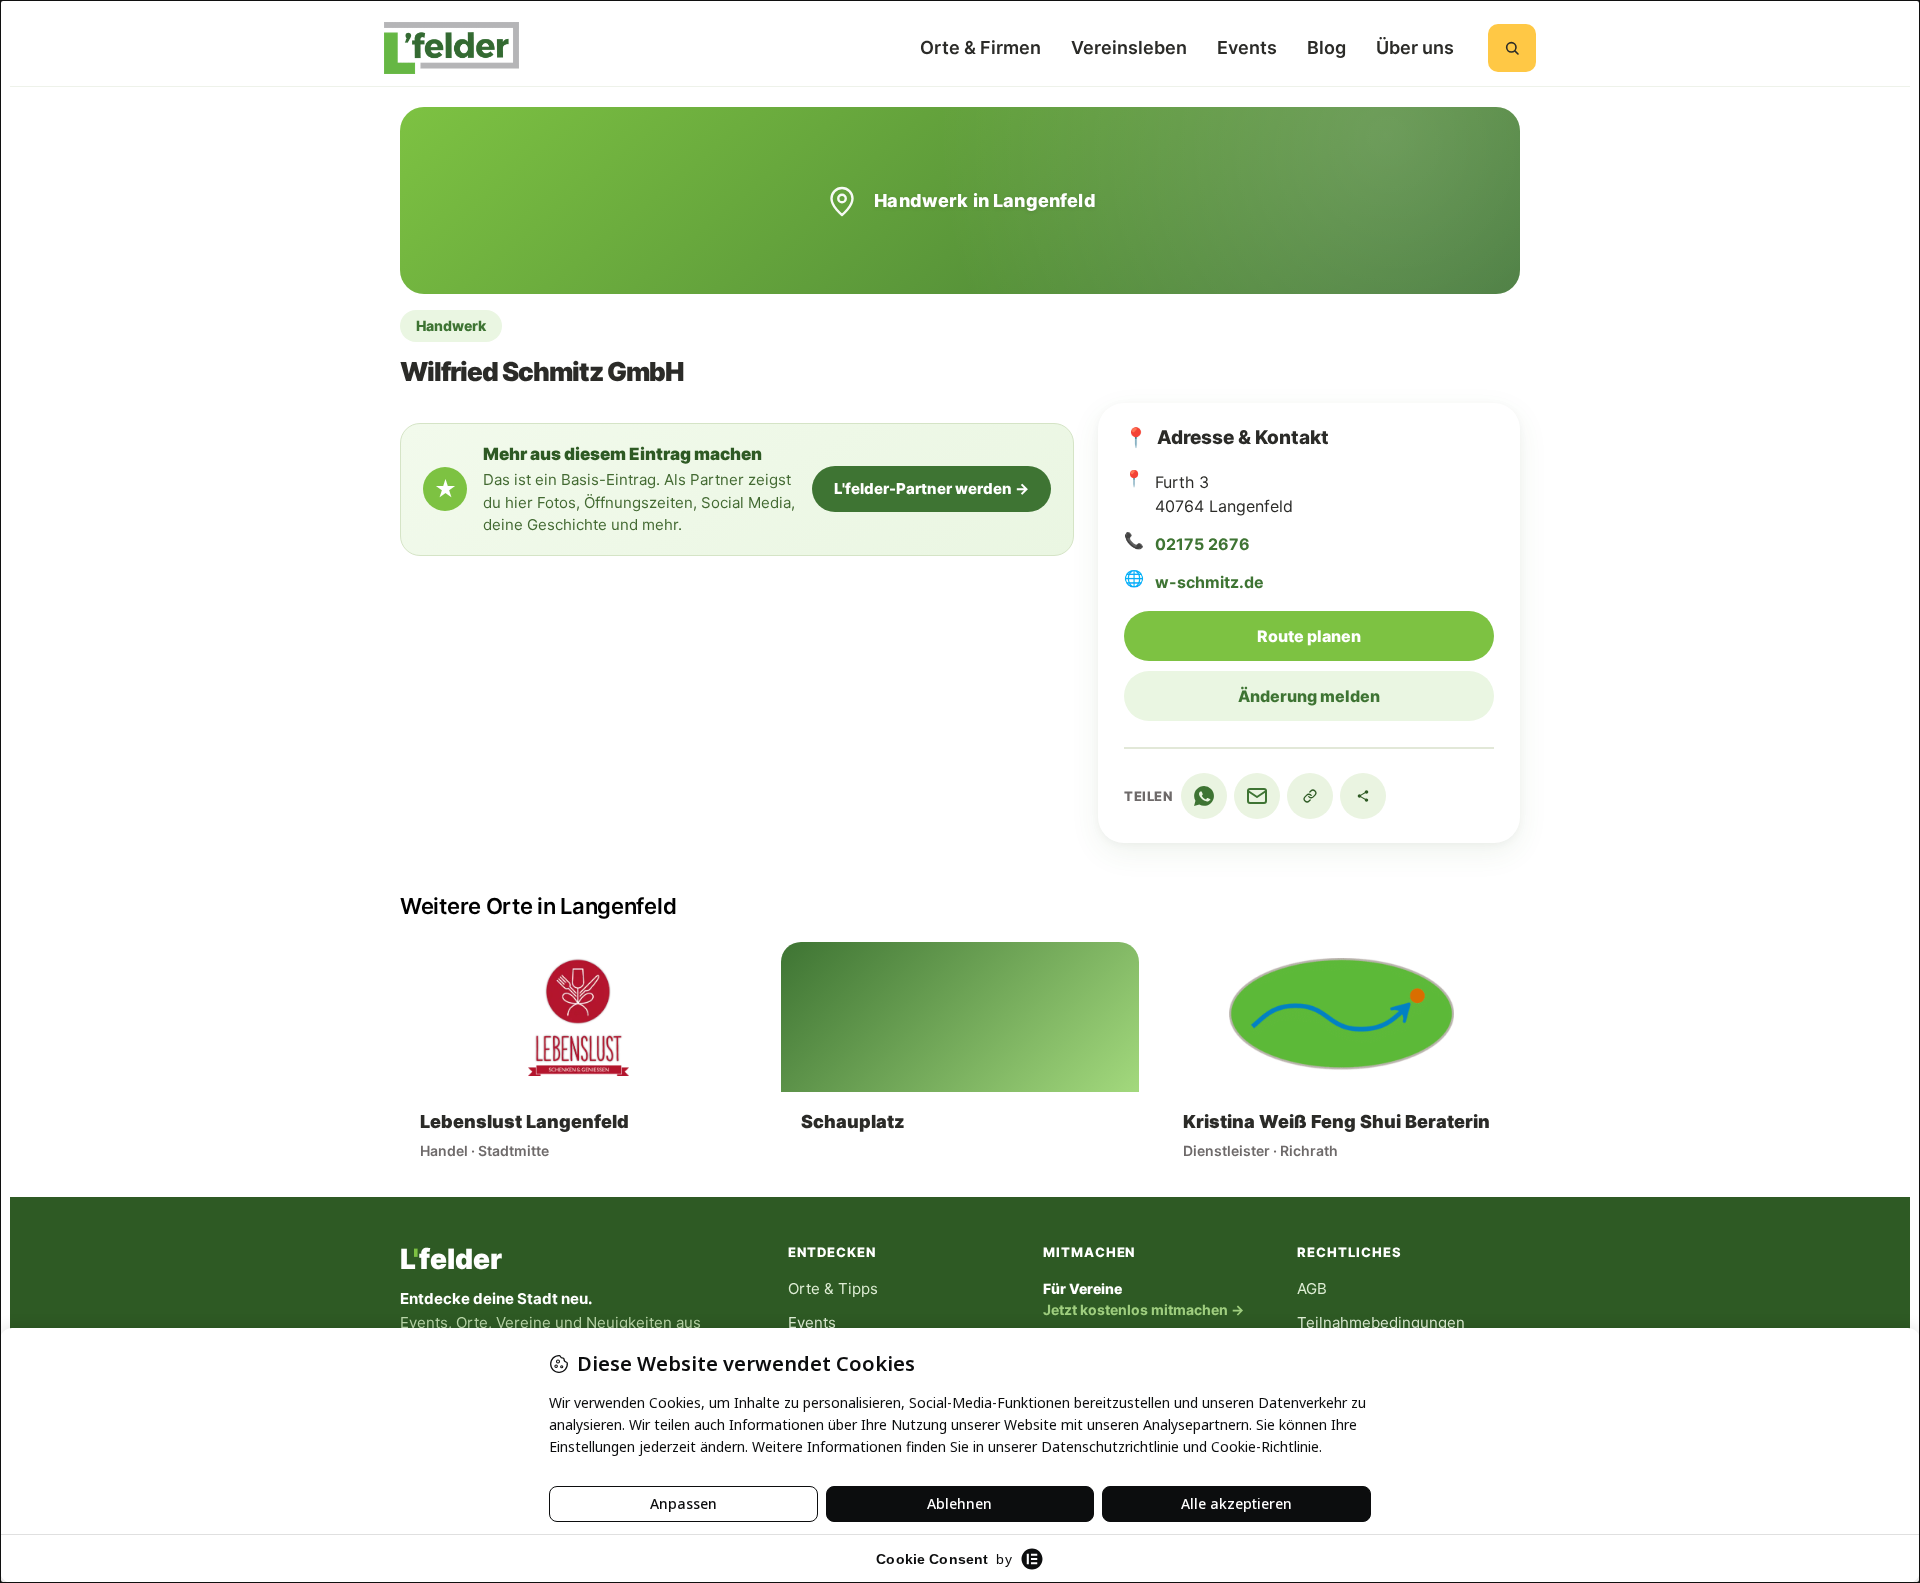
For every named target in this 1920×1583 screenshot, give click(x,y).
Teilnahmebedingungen (1381, 1322)
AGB (1312, 1288)
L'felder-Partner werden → (931, 488)
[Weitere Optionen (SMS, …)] (1363, 796)
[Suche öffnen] (1512, 48)
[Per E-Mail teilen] (1257, 796)
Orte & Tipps (833, 1288)
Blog (1326, 47)
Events (1247, 47)
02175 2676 (1202, 544)
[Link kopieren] (1310, 796)
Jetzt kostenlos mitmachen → (1143, 1309)
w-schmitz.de (1209, 582)
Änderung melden (1309, 696)
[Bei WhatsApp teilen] (1204, 796)
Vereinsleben (1129, 47)
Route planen (1375, 635)
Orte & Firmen (980, 47)
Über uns (1415, 47)
